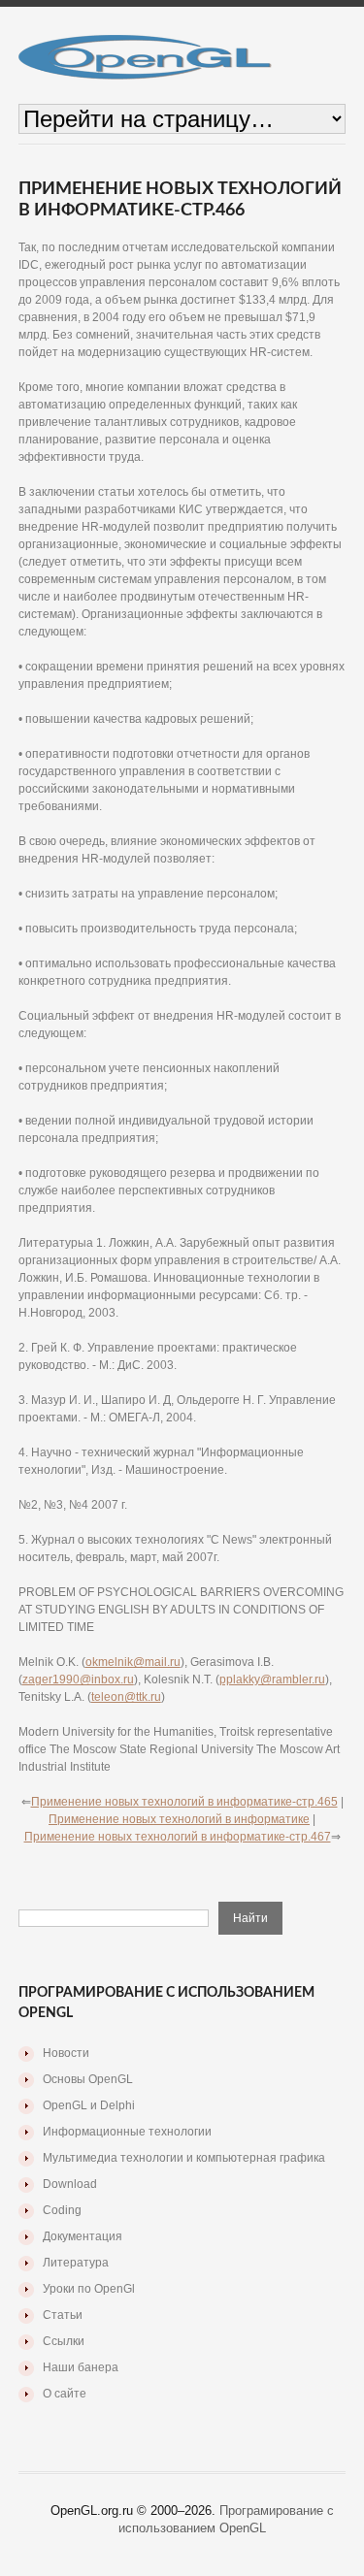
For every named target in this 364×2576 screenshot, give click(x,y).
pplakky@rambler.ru (272, 1679)
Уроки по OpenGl (89, 2289)
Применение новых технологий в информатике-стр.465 (184, 1802)
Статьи (63, 2315)
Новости (66, 2053)
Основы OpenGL (88, 2079)
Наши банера (81, 2367)
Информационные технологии (127, 2132)
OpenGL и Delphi (89, 2105)
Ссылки (64, 2341)
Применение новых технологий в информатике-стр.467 (178, 1837)
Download (70, 2184)
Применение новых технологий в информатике (179, 1819)
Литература (76, 2263)
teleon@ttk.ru (126, 1697)
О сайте (65, 2394)
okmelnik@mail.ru (133, 1662)
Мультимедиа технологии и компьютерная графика (184, 2158)
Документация (83, 2236)
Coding (62, 2210)
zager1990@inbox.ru (78, 1679)
